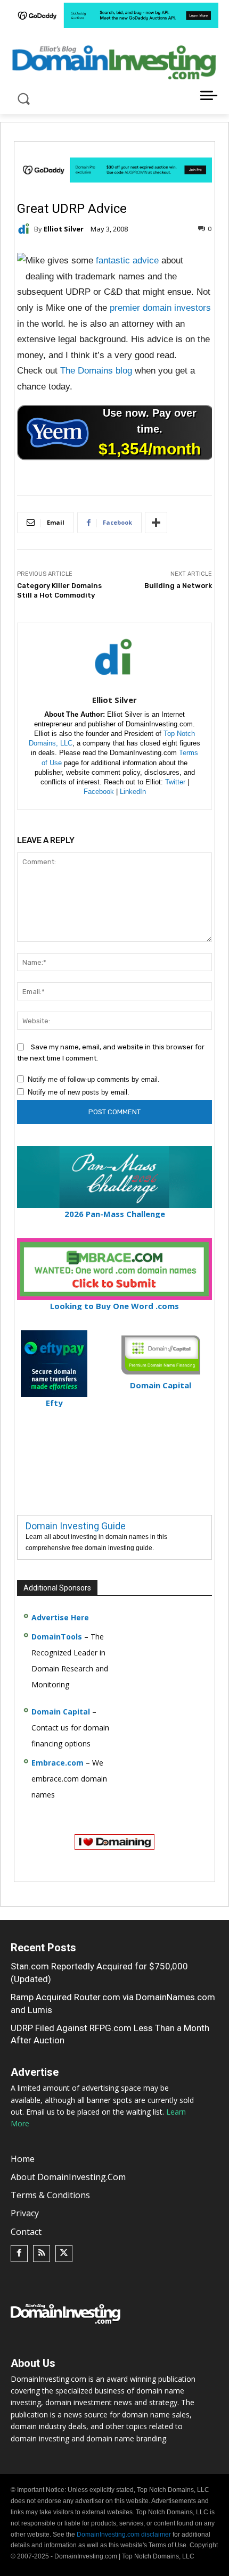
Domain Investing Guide (76, 1526)
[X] (64, 2254)
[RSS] (42, 2254)
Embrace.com (58, 1763)
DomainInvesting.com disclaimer (124, 2534)
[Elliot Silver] (26, 229)
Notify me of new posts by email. (79, 1092)
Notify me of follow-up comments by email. (94, 1079)
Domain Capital (61, 1712)
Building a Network (178, 586)
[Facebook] (19, 2254)
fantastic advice (127, 260)
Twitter (175, 782)
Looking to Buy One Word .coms (114, 1306)
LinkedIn (133, 792)
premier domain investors (160, 308)
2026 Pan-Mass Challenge (115, 1214)
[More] (156, 523)
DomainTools (57, 1637)
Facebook (99, 792)
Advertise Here (60, 1617)
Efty (54, 1403)
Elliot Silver (64, 229)
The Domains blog (96, 371)
